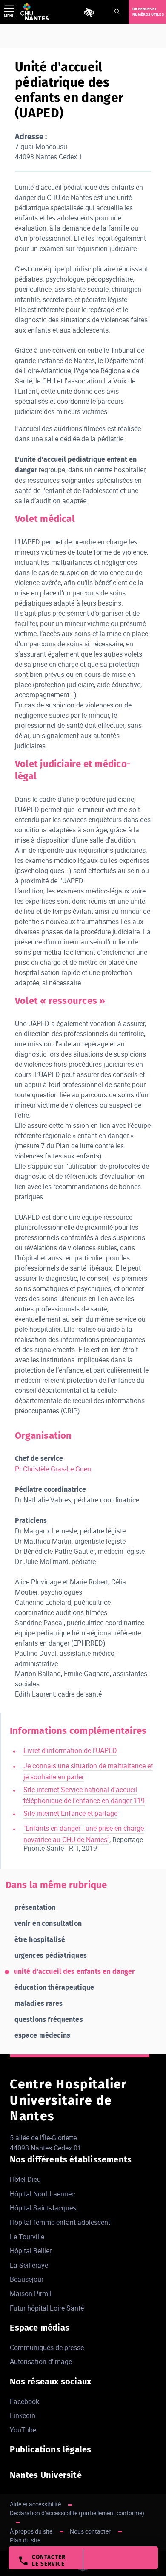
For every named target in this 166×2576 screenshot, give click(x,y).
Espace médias (40, 2328)
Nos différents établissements (71, 2159)
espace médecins (42, 2035)
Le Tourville (27, 2237)
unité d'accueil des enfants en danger (74, 1971)
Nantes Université (46, 2475)
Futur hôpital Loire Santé (47, 2308)
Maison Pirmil (31, 2294)
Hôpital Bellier (31, 2251)
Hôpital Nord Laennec (42, 2194)
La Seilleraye (29, 2265)
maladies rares (39, 2003)
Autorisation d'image (41, 2362)
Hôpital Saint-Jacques (43, 2208)
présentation (35, 1907)
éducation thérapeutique (54, 1987)
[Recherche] (117, 12)
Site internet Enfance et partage (70, 1813)
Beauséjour (27, 2279)
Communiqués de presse (47, 2348)
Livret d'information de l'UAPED (70, 1750)
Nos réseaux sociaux (50, 2382)
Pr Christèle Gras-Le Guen (53, 1469)
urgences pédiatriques (51, 1955)
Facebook (24, 2401)
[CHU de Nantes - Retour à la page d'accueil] (34, 12)
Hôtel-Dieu (25, 2179)
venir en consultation (48, 1924)
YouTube (23, 2430)
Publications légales (50, 2449)
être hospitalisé (40, 1940)
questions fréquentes (49, 2019)
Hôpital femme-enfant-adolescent (60, 2222)
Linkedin (23, 2415)
